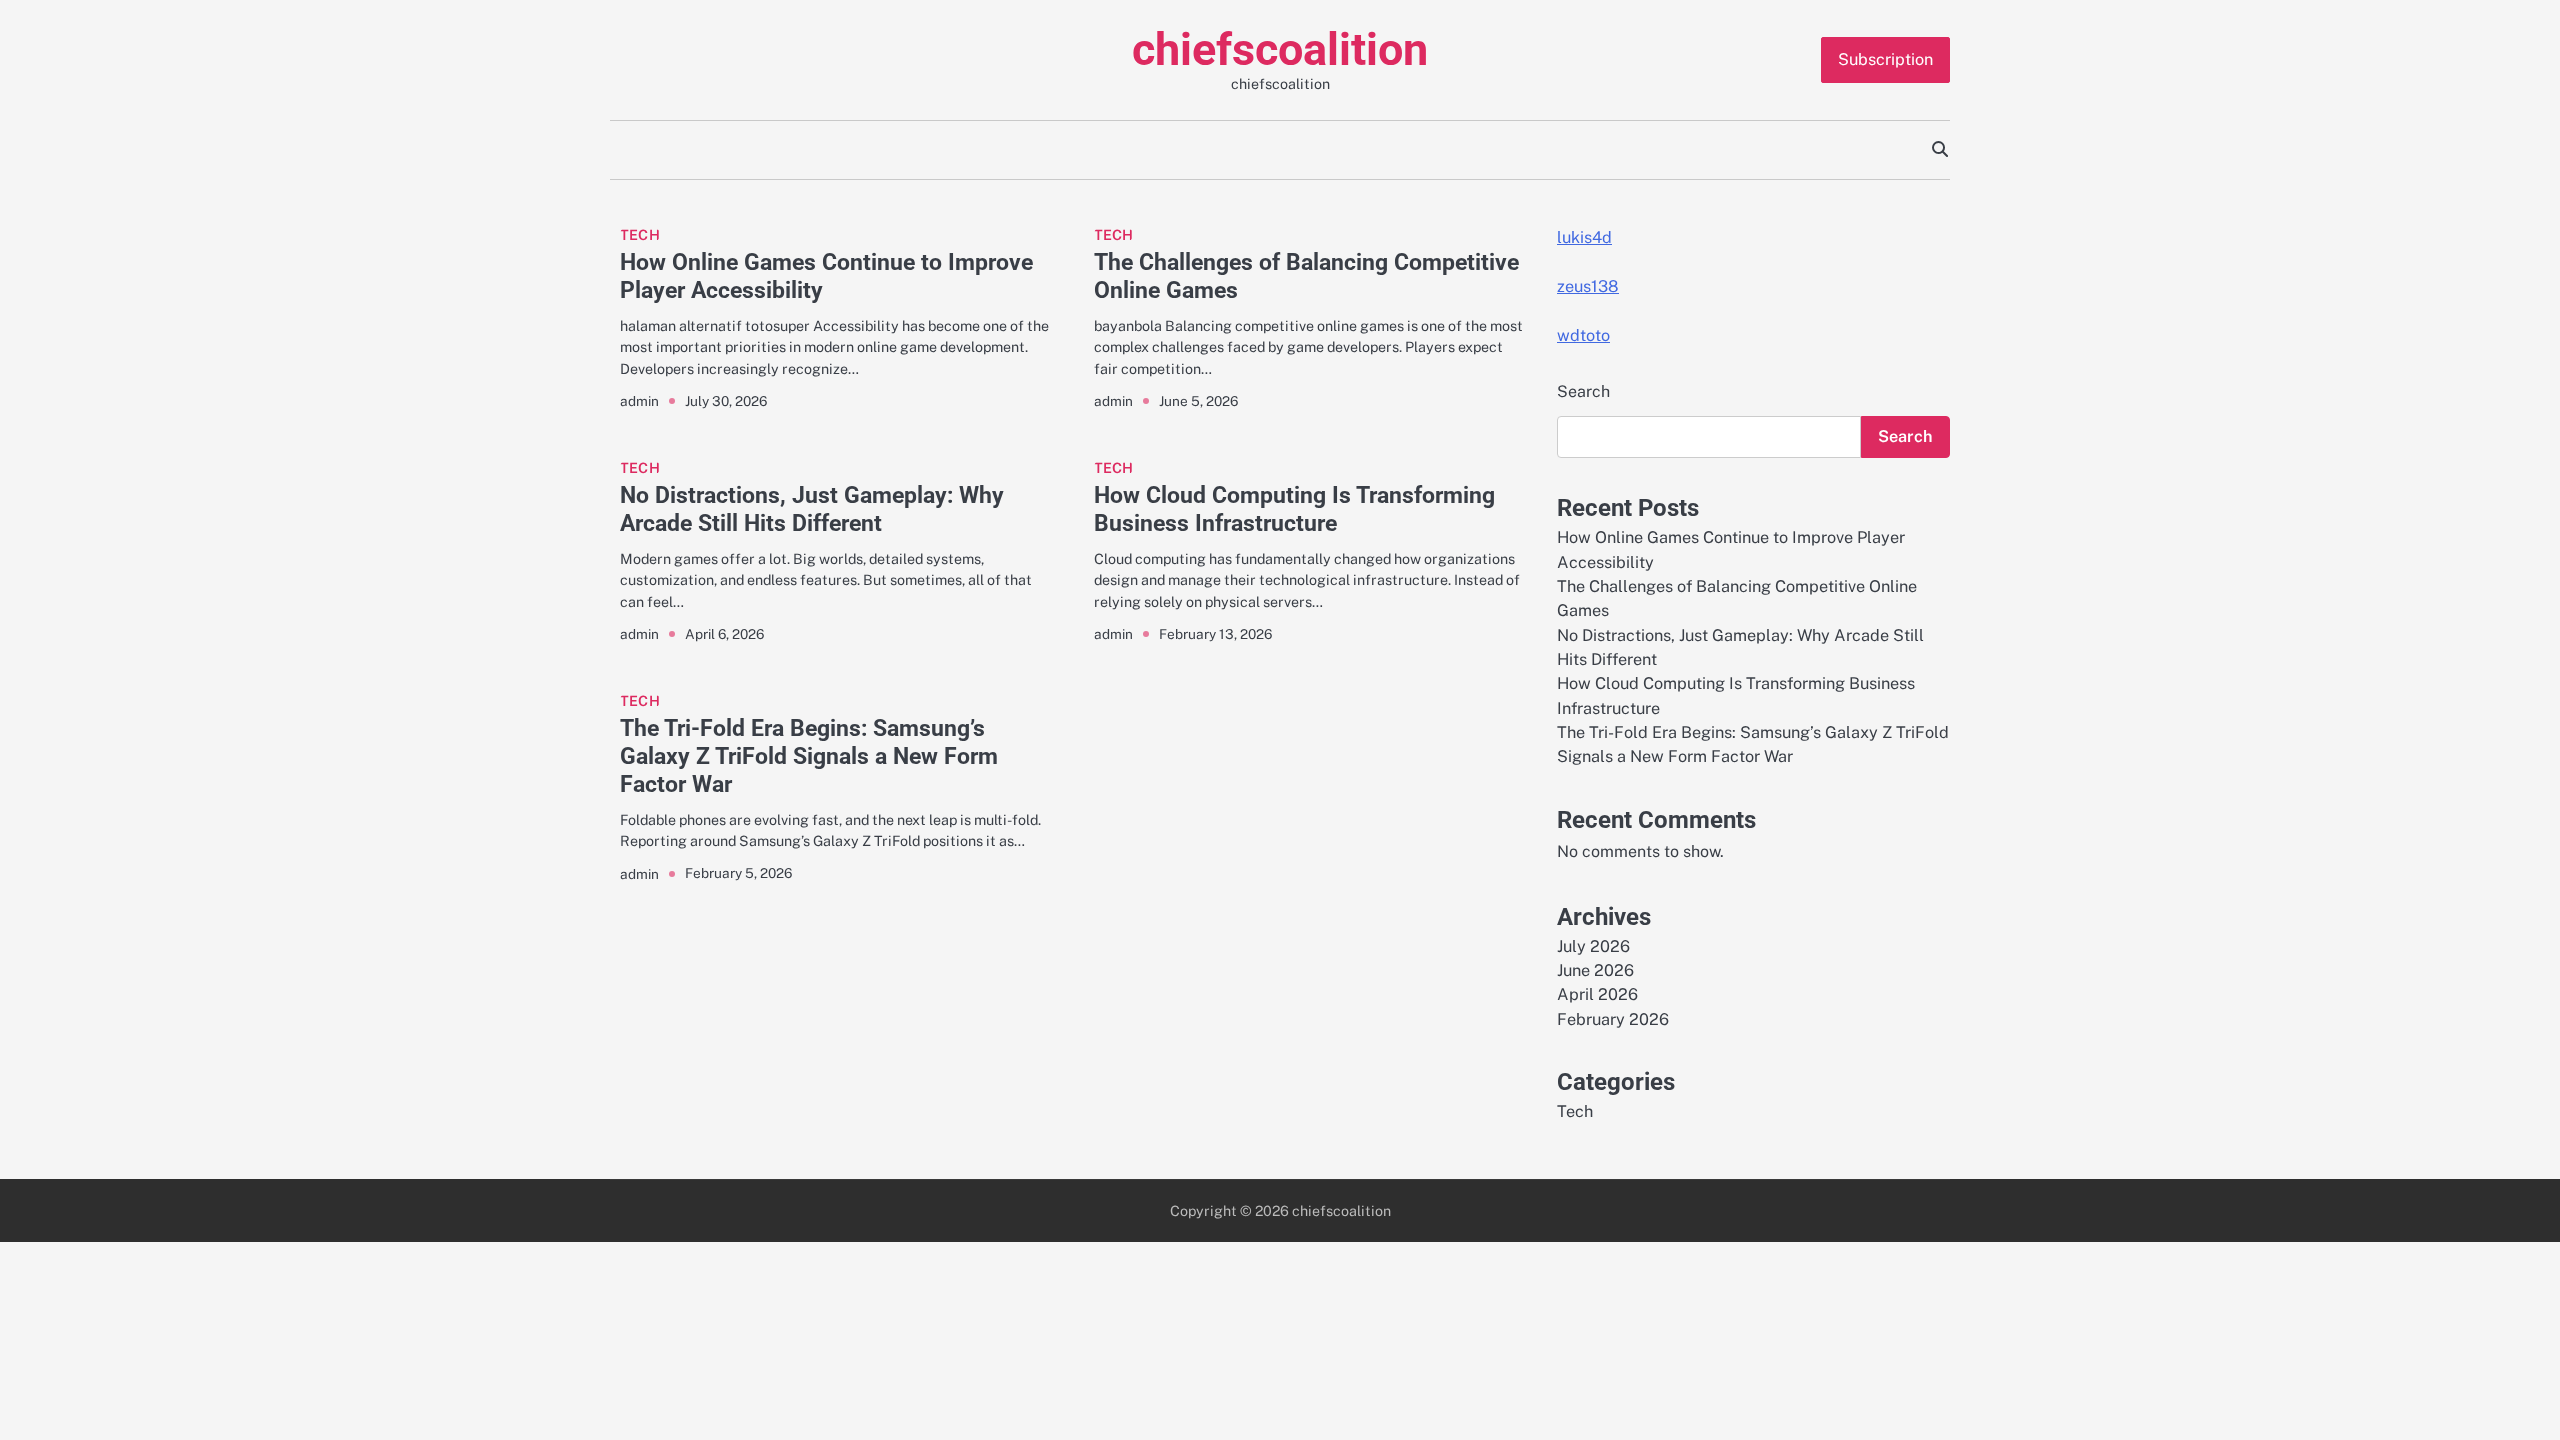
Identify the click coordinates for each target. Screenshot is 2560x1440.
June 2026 (1595, 970)
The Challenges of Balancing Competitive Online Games (1306, 276)
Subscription (1885, 59)
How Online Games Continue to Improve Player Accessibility (826, 276)
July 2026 (1593, 946)
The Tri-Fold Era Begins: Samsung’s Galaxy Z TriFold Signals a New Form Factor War (809, 756)
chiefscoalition (1280, 49)
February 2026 (1613, 1019)
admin (639, 401)
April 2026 (1597, 994)
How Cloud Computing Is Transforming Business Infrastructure (1294, 509)
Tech (640, 234)
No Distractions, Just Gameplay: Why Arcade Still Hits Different (812, 509)
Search (1583, 391)
